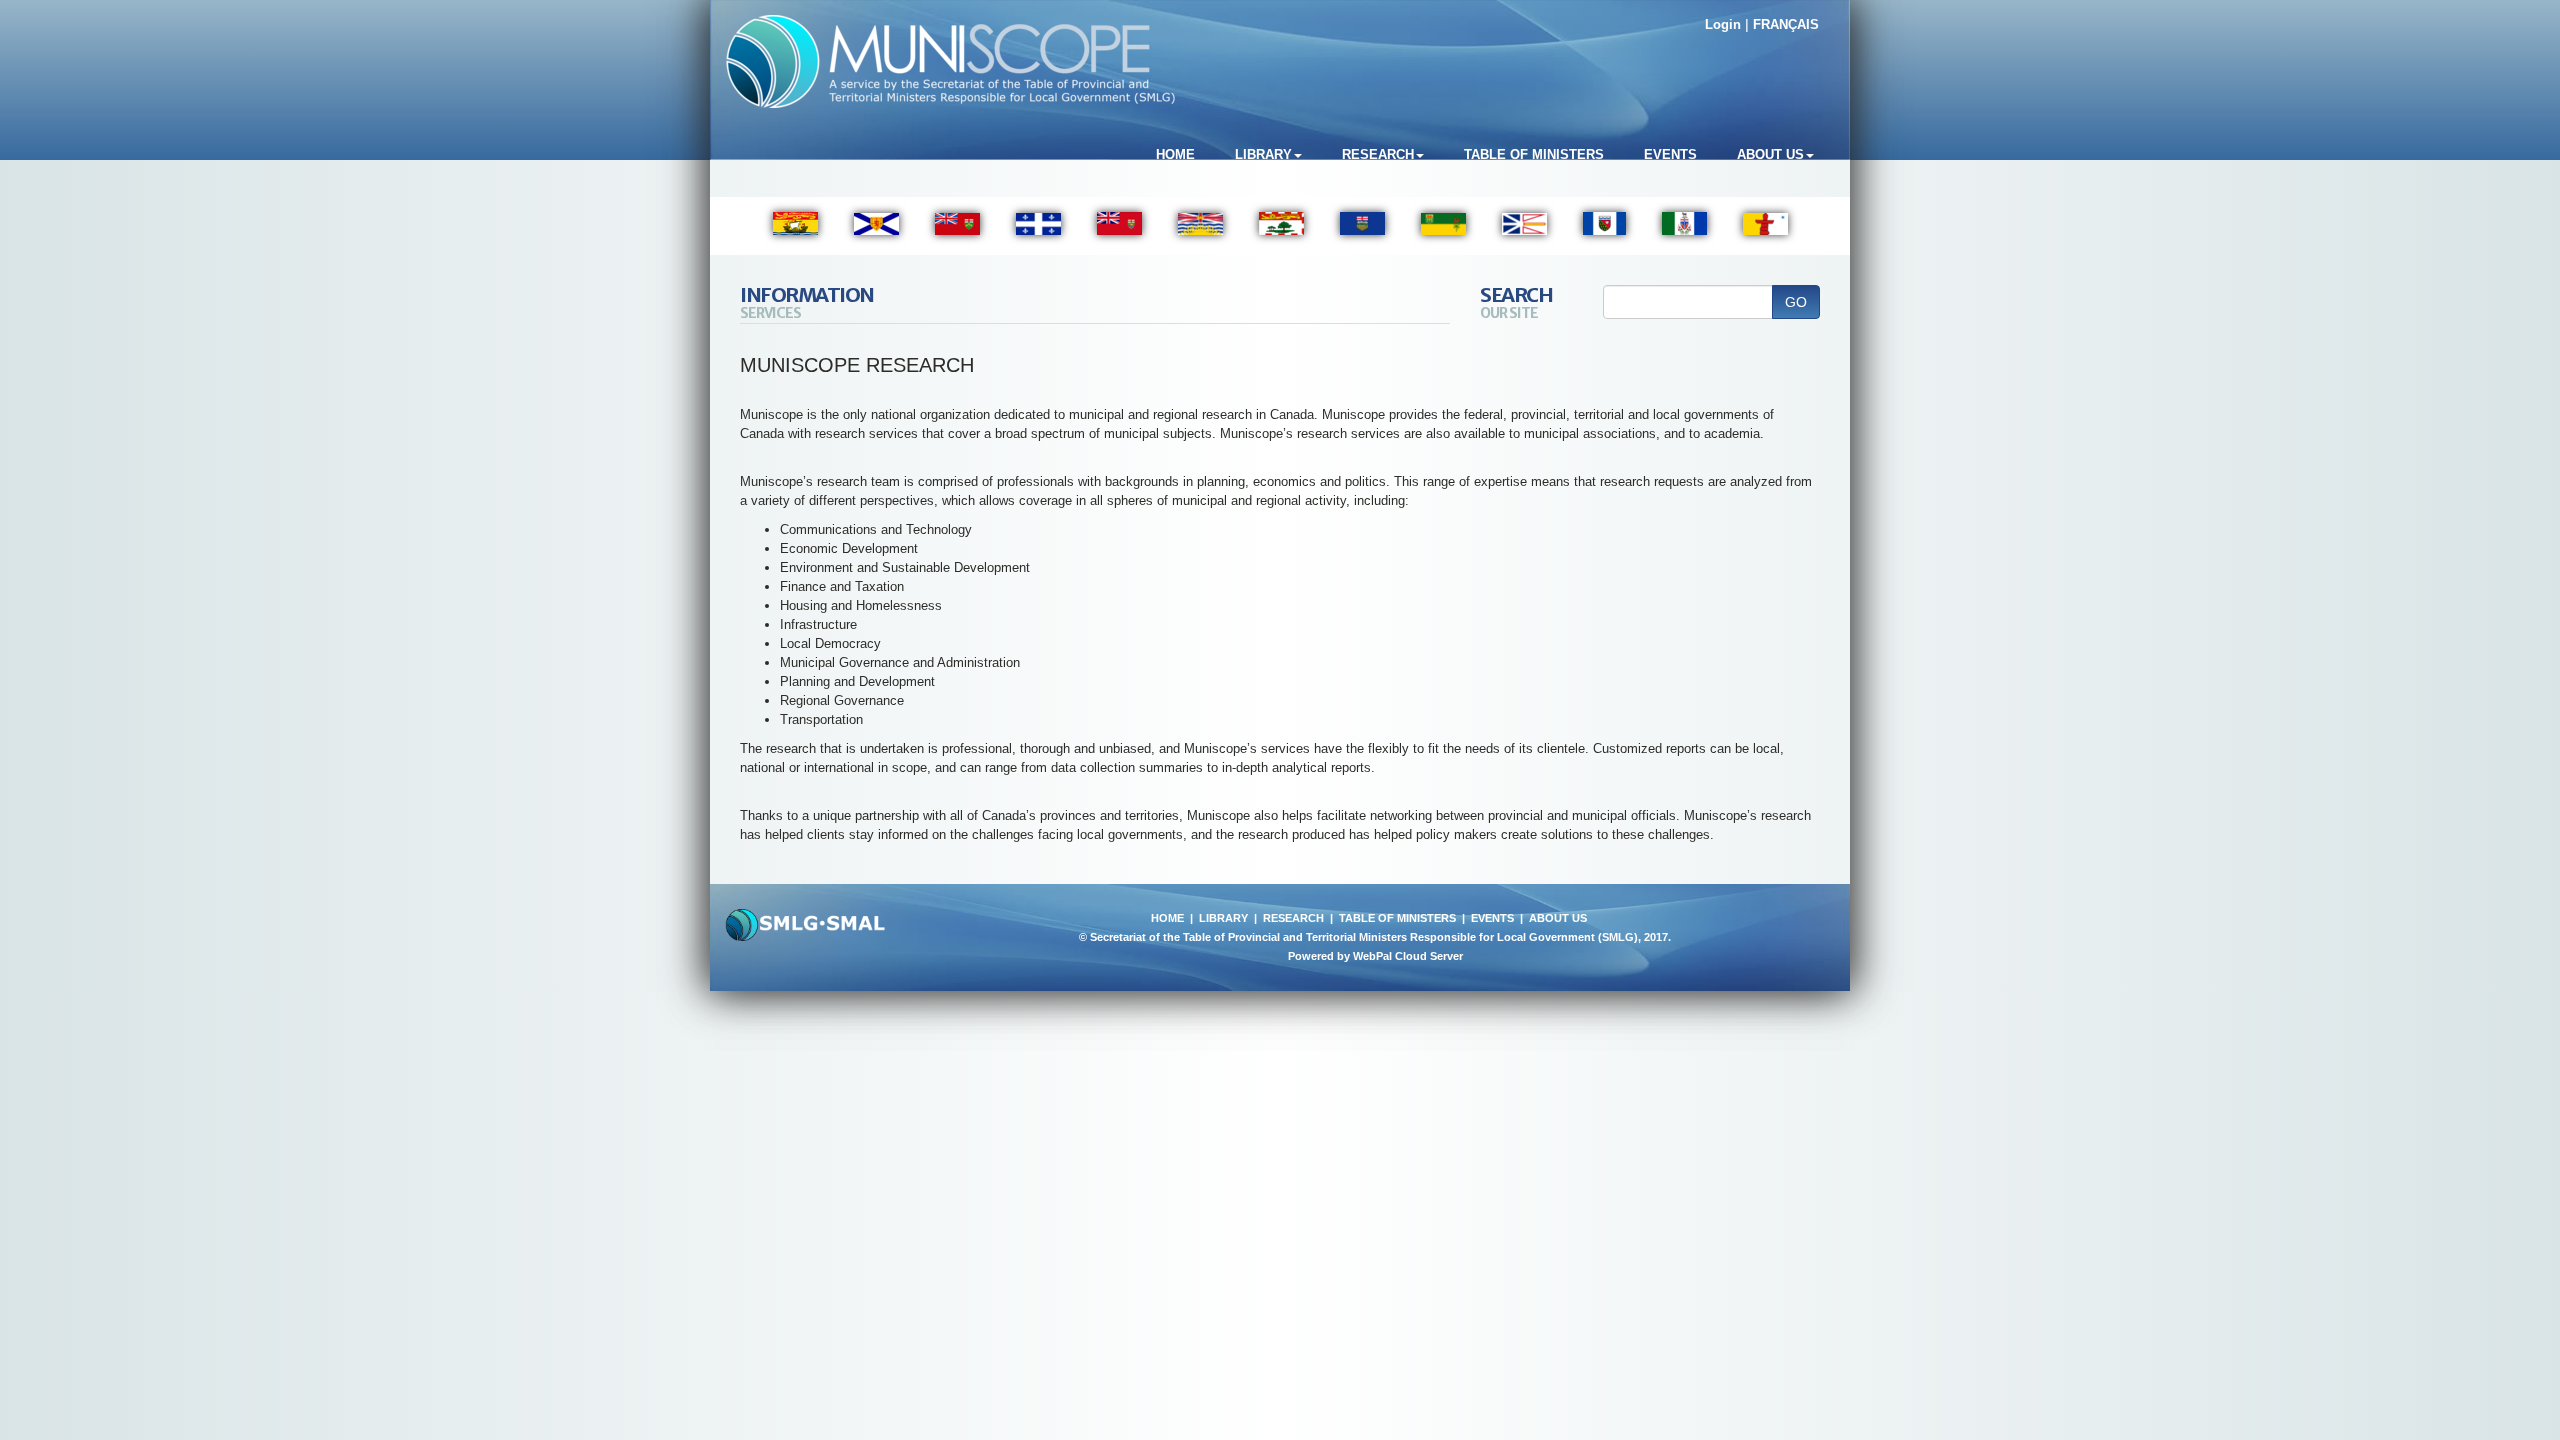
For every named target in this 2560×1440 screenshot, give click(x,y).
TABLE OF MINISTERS (1397, 918)
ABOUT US (1558, 918)
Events (1670, 154)
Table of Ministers (1534, 154)
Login (1723, 24)
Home (1175, 154)
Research (1378, 154)
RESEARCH (1293, 918)
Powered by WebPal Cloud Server (1375, 956)
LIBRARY (1223, 918)
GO (1796, 302)
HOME (1167, 918)
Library (1263, 154)
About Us (1770, 154)
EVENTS (1492, 918)
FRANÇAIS (1786, 24)
